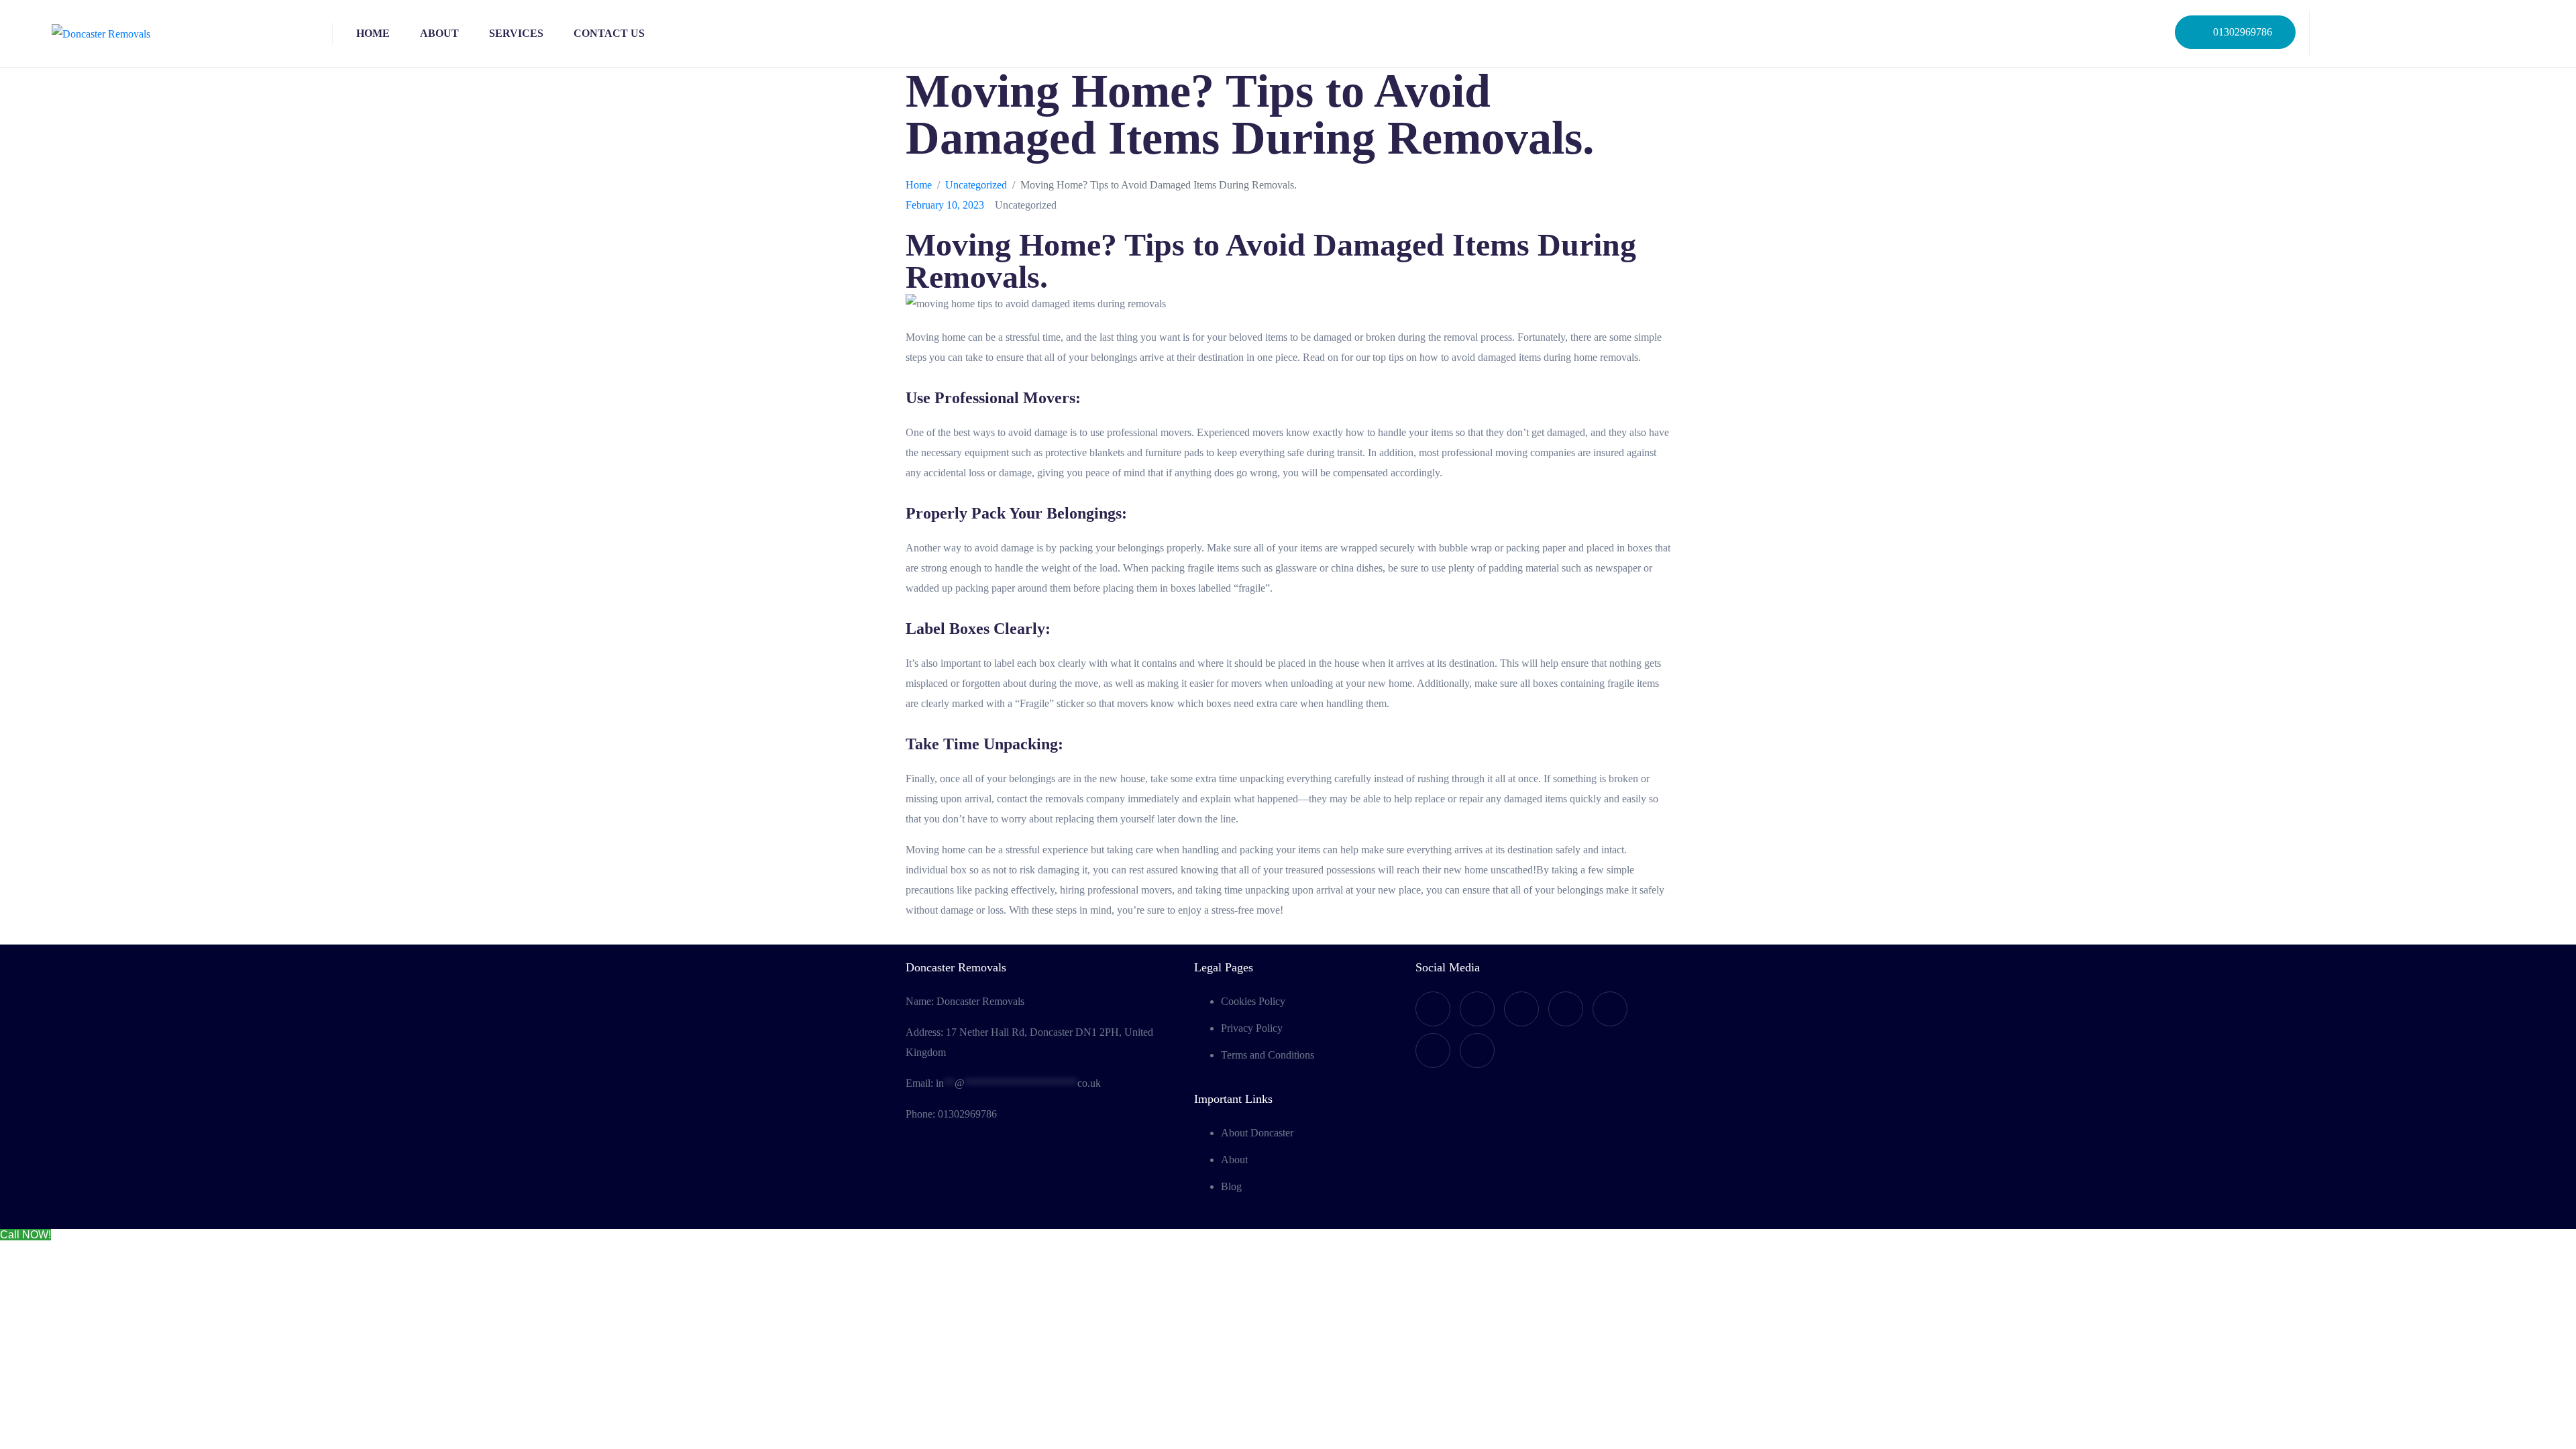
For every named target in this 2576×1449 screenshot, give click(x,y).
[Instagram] (2443, 34)
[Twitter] (2390, 34)
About (439, 33)
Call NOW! (25, 1235)
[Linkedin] (2495, 34)
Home (373, 33)
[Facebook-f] (2337, 34)
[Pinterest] (1477, 1051)
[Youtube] (1477, 1009)
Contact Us (609, 33)
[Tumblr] (1610, 1009)
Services (516, 33)
